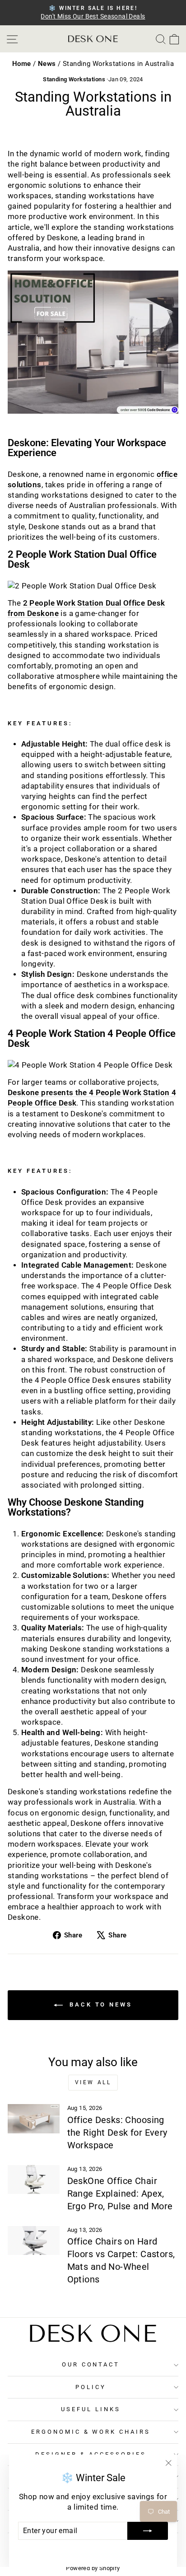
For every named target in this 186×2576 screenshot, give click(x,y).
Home (23, 64)
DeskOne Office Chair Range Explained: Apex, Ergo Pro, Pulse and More (120, 2193)
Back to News (99, 2004)
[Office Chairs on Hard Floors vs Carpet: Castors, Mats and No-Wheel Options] (34, 2240)
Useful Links (91, 2409)
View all (93, 2082)
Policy (91, 2387)
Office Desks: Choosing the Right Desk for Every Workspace (117, 2133)
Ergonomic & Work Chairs (91, 2432)
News (48, 64)
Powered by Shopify (93, 2568)
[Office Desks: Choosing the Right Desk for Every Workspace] (34, 2119)
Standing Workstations (74, 79)
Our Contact (91, 2364)
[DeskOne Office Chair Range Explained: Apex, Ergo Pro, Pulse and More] (34, 2179)
